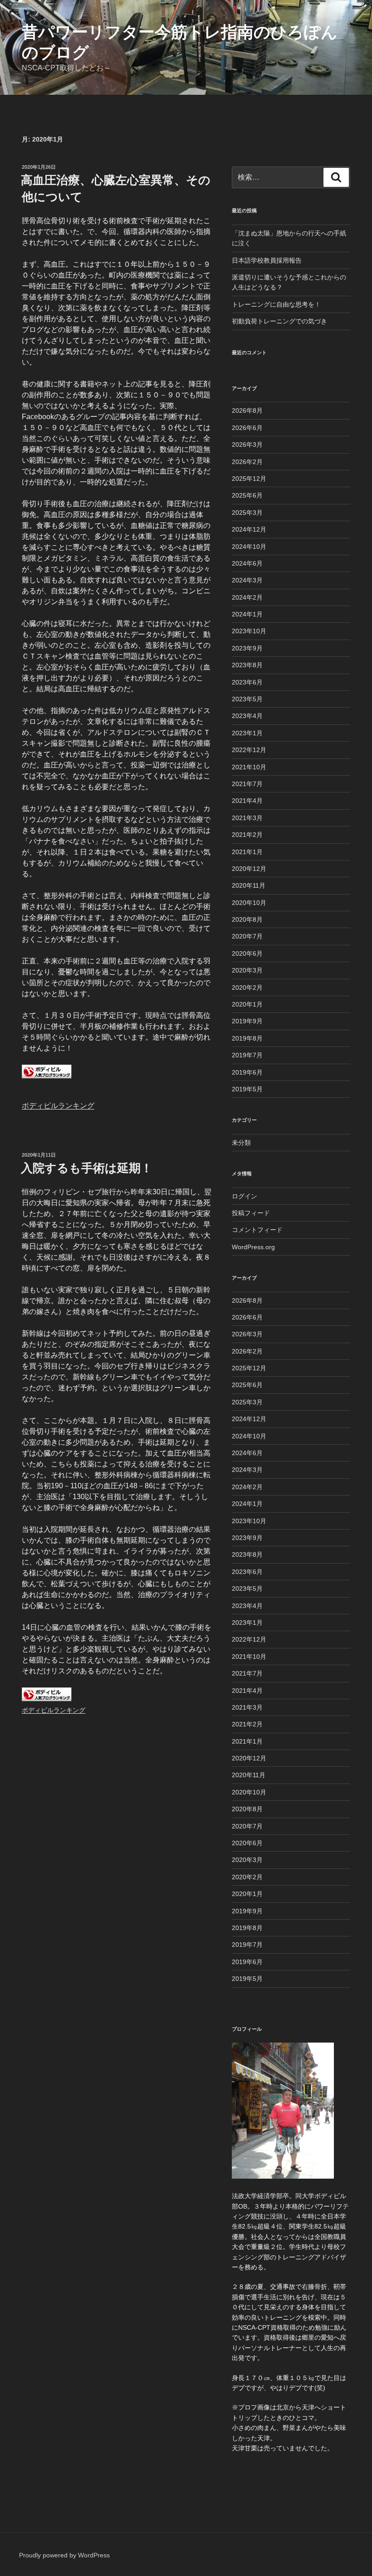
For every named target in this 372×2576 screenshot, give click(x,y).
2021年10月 (249, 767)
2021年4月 (247, 801)
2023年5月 (247, 699)
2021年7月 (247, 784)
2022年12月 (249, 750)
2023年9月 (247, 648)
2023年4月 (247, 716)
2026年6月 (247, 428)
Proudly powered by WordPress (64, 2555)
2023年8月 (247, 665)
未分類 (241, 1143)
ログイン (245, 1196)
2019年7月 (247, 1055)
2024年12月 (249, 529)
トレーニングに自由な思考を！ (276, 304)
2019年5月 (247, 1089)
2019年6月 (247, 1072)
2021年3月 (247, 818)
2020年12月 (249, 869)
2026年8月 (247, 411)
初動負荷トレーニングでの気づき (279, 321)
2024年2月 (247, 597)
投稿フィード (251, 1213)
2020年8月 (247, 919)
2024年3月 (247, 580)
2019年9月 (247, 1021)
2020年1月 (247, 1004)
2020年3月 (247, 970)
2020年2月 (247, 987)
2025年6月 (247, 495)
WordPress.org (253, 1247)
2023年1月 (247, 733)
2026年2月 (247, 462)
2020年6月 (247, 953)
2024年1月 (247, 614)
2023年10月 (249, 631)
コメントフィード (257, 1230)
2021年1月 (247, 852)
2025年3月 (247, 513)
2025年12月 (249, 479)
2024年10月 (249, 547)
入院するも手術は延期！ (87, 1168)
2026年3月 (247, 445)
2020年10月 (249, 903)
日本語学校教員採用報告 (267, 260)
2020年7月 (247, 936)
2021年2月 (247, 835)
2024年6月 (247, 563)
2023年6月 (247, 682)
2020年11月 (249, 885)
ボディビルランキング (58, 1106)
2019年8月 (247, 1038)
